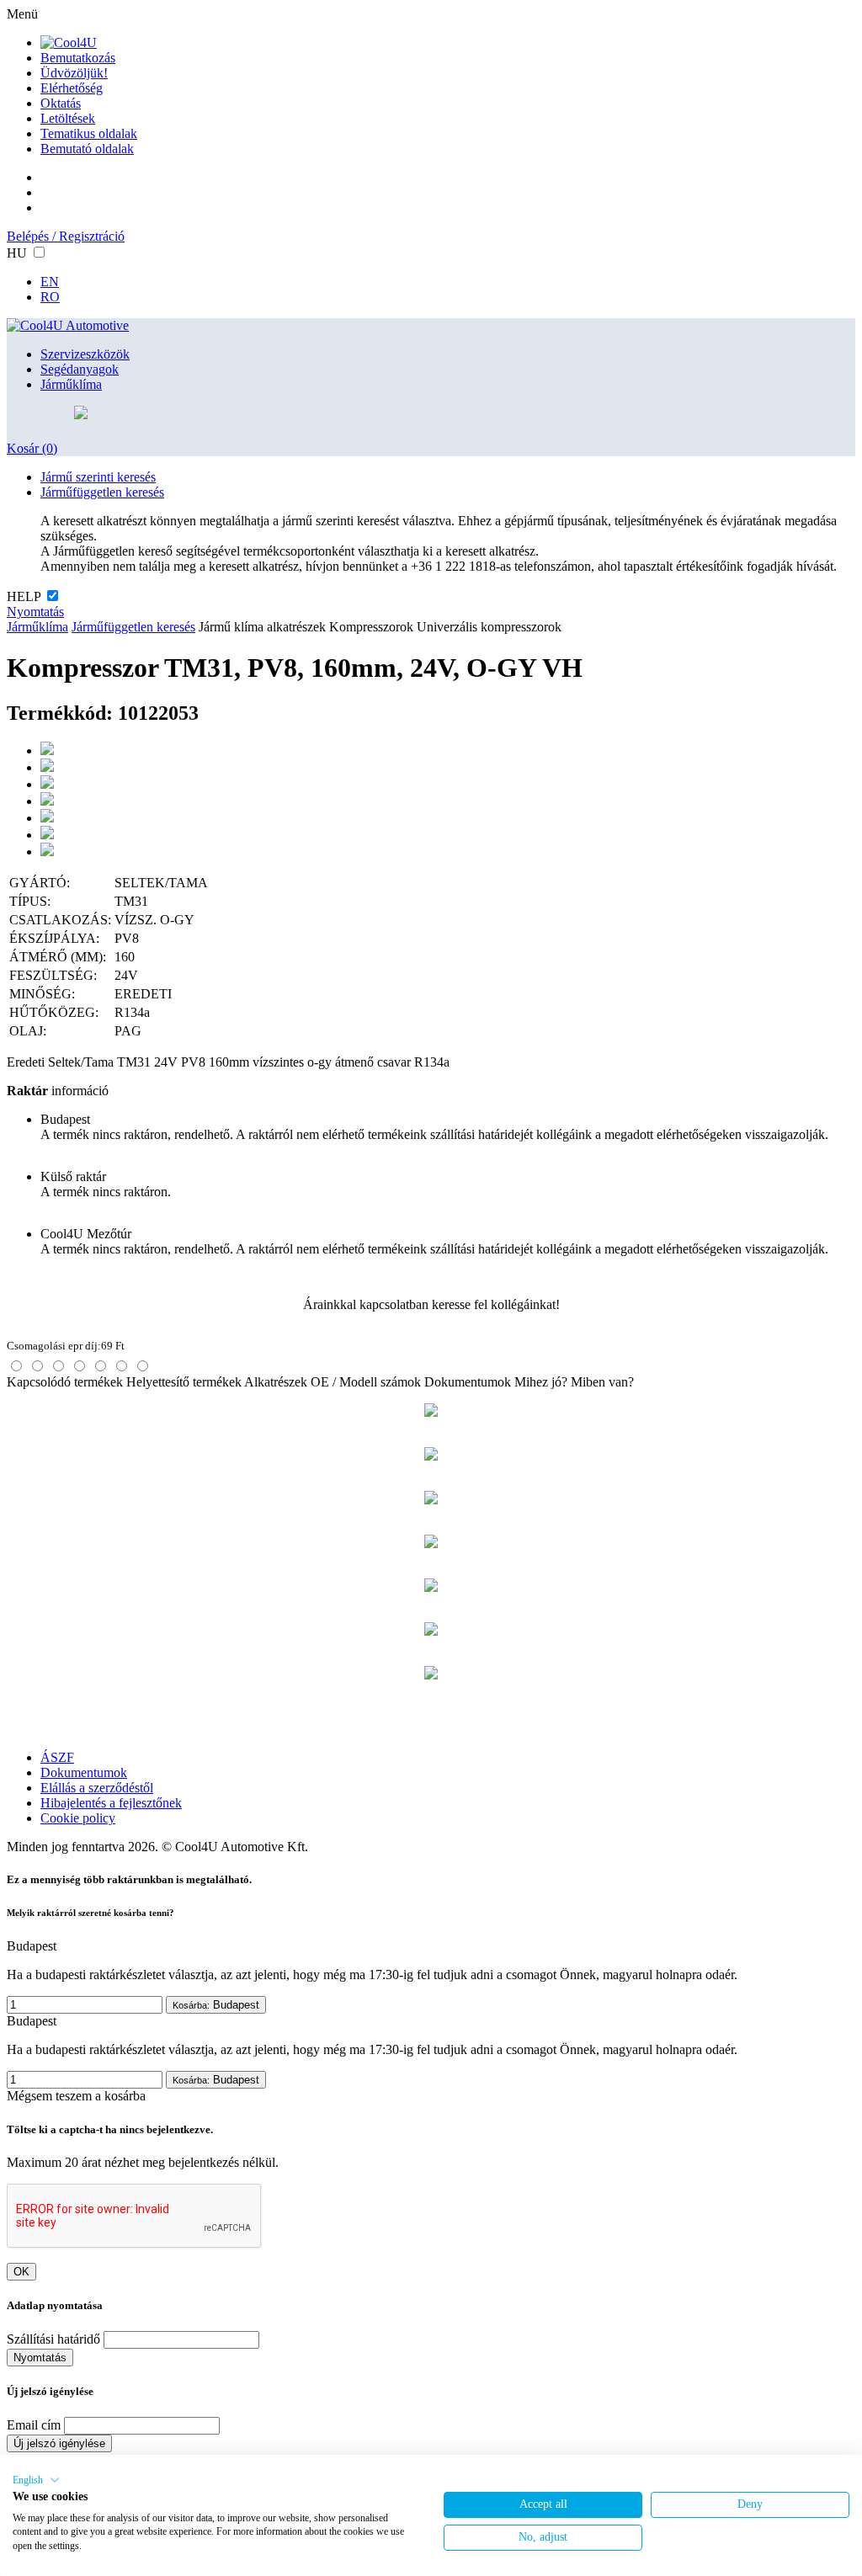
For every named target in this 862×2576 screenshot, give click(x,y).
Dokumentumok (468, 1382)
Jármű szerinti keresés (98, 477)
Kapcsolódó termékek (65, 1382)
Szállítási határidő (53, 2339)
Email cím (34, 2425)
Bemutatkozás (78, 58)
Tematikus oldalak (89, 133)
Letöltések (68, 118)
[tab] (16, 1366)
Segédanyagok (80, 369)
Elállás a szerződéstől (97, 1788)
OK (21, 2272)
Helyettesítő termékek (184, 1382)
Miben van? (602, 1382)
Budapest (216, 2005)
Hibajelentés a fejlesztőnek (111, 1803)
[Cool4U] (69, 43)
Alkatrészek (276, 1382)
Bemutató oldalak (87, 149)
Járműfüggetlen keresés (102, 492)
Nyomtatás (35, 612)
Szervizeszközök (85, 354)
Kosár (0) (32, 448)
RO (50, 297)
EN (50, 282)
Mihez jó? (541, 1382)
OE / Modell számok (366, 1382)
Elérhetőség (72, 88)
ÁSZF (57, 1757)
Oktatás (61, 103)
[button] (36, 2480)
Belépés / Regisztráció (66, 236)
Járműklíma (71, 384)
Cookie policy (78, 1818)
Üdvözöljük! (74, 73)
